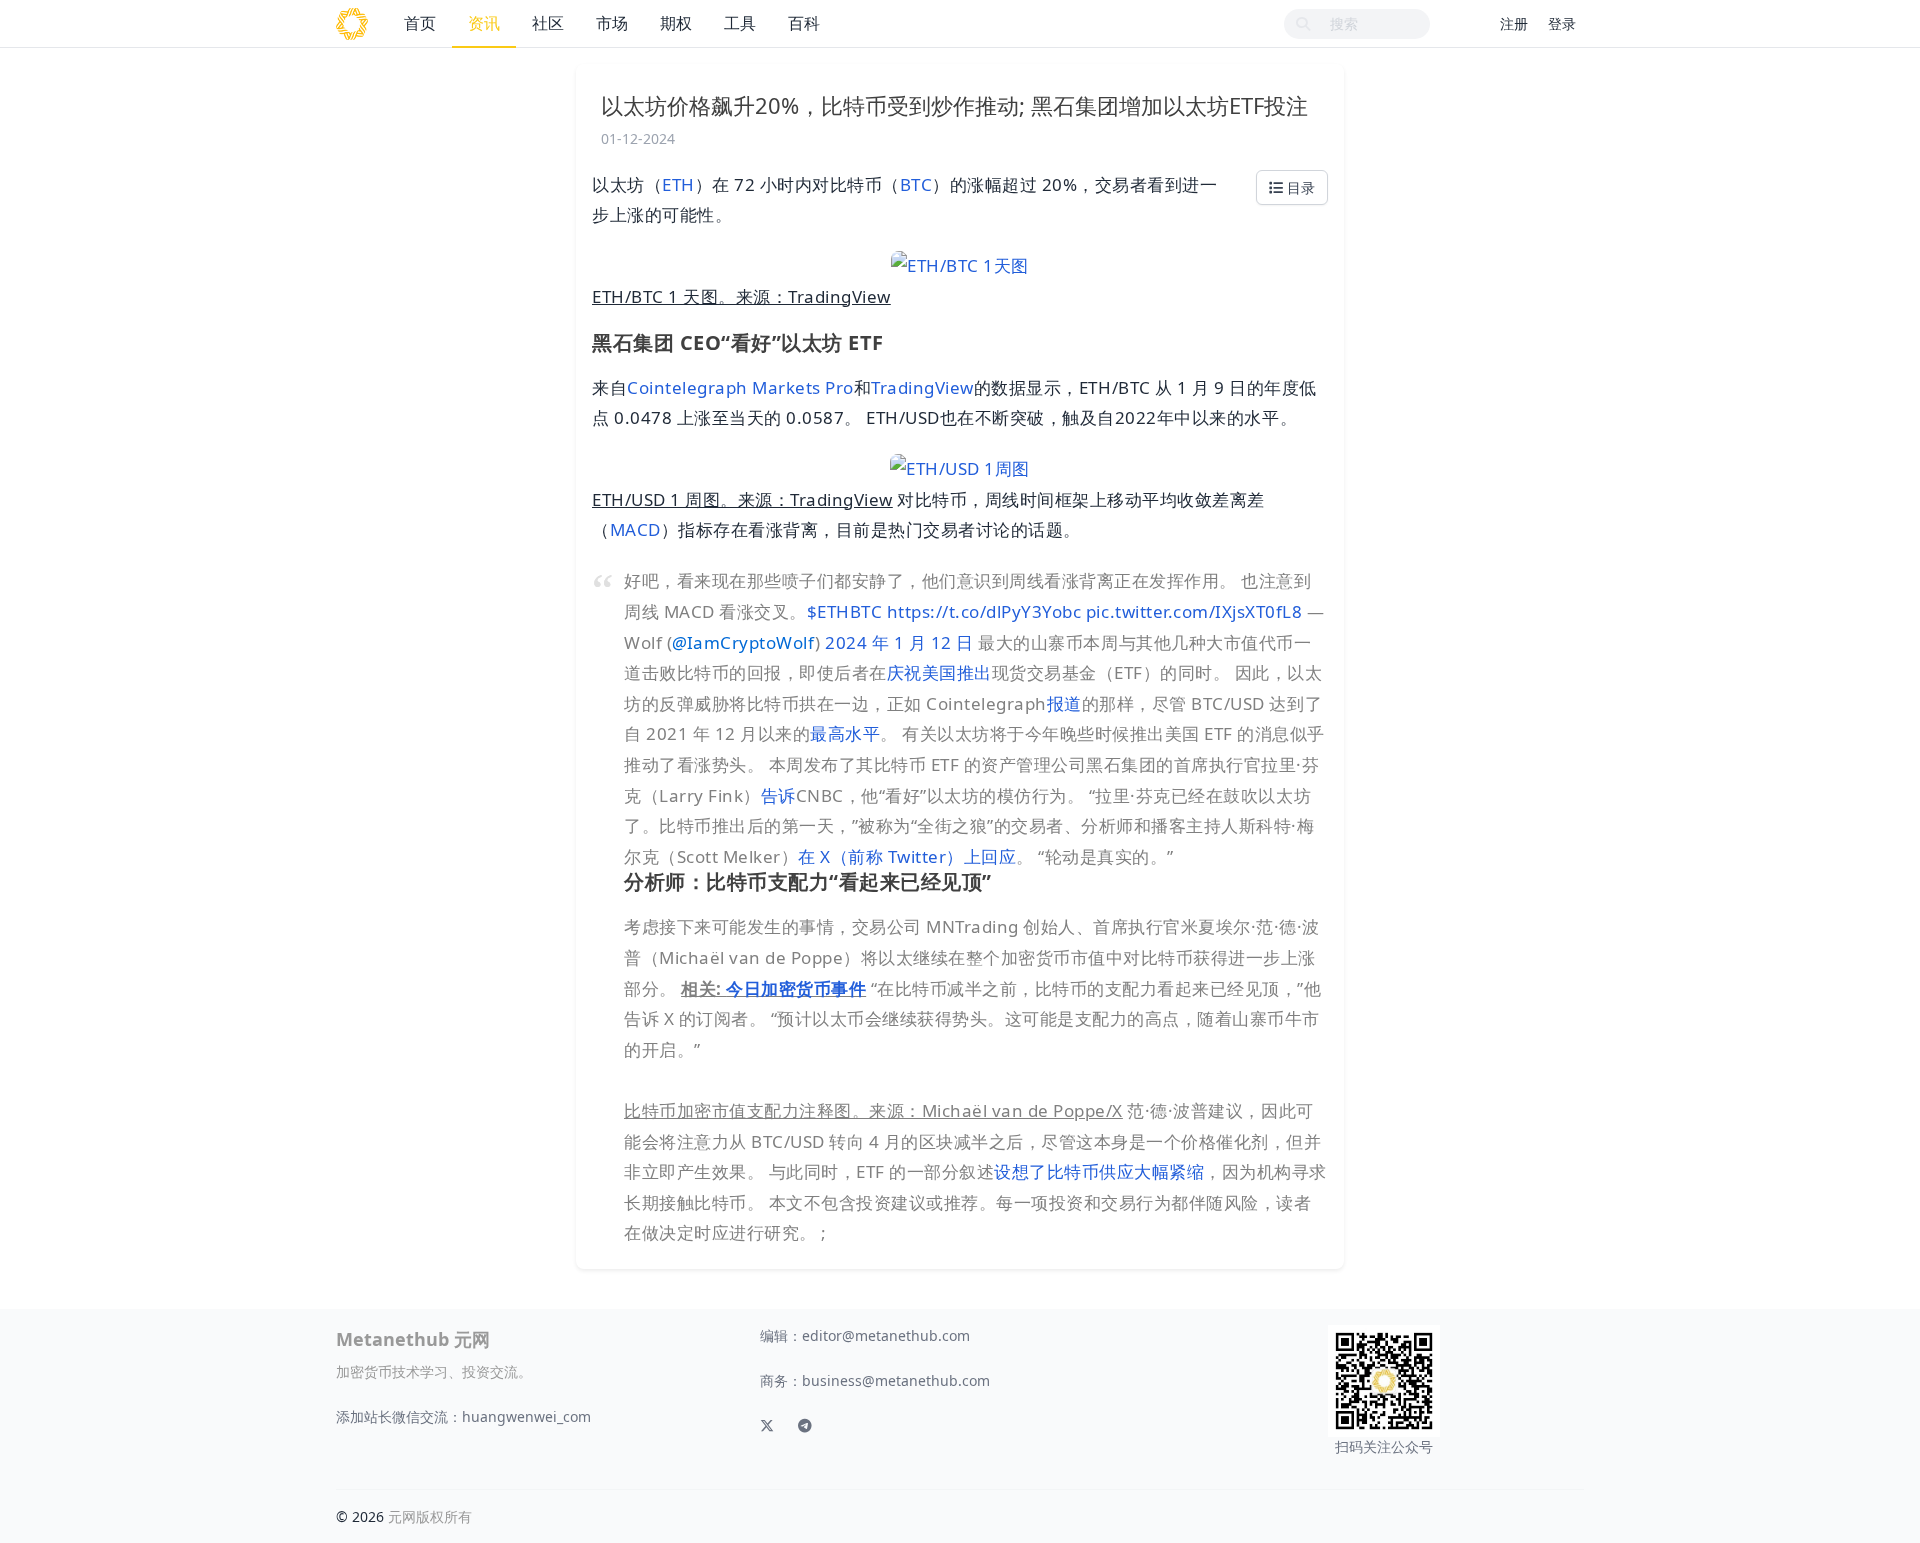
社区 (548, 23)
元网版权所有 (430, 1516)
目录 (1299, 187)
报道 (1064, 703)
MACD (635, 529)
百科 (804, 23)
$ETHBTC (845, 611)
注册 (1514, 23)
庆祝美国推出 (939, 672)
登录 (1562, 23)
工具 (740, 23)
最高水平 (845, 733)
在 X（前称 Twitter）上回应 (907, 856)
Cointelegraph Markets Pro (740, 387)
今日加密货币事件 (796, 988)
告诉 (778, 795)
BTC (916, 184)
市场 (612, 23)
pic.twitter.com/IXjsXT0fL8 (1194, 611)
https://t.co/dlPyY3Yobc (984, 611)
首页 (420, 23)
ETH (678, 184)
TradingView (922, 387)
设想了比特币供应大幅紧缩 (1099, 1171)
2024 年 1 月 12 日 (899, 642)
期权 (676, 23)
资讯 (484, 23)
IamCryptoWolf (743, 642)
